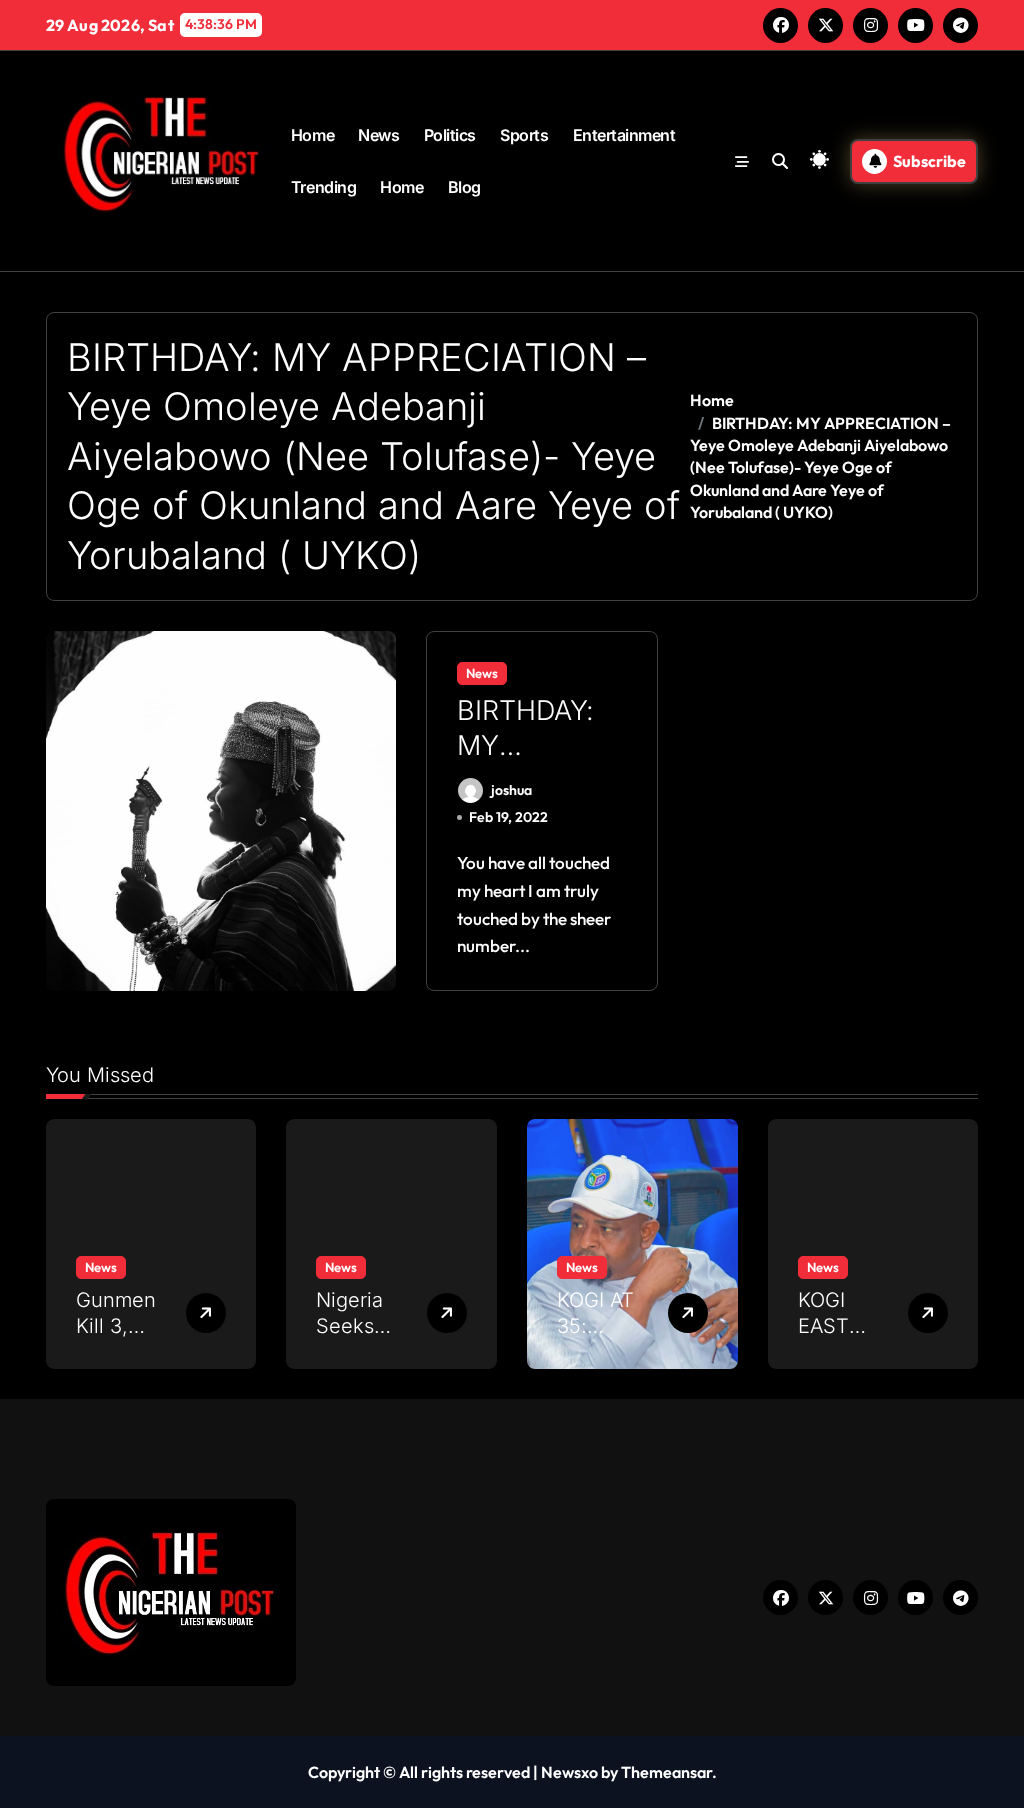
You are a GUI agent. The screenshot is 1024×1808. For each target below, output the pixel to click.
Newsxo (569, 1772)
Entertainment (624, 135)
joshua (511, 790)
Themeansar (666, 1772)
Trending (323, 187)
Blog (464, 187)
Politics (450, 135)
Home (312, 135)
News (378, 135)
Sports (524, 135)
